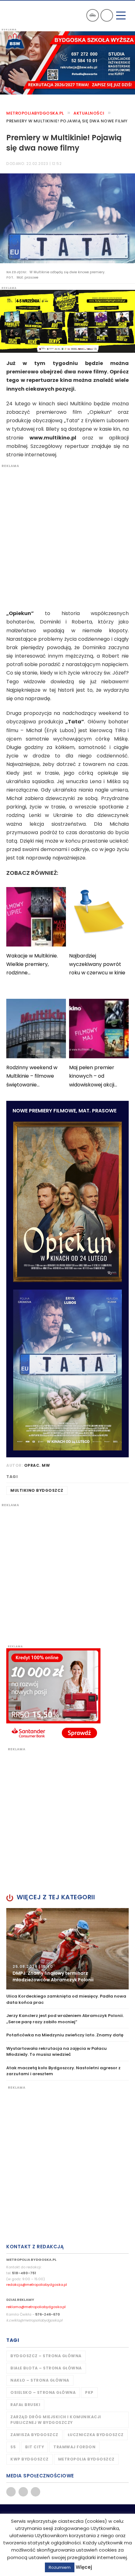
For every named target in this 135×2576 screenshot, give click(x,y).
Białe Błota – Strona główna (46, 2368)
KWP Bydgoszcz (30, 2459)
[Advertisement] (67, 536)
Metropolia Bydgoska (26, 15)
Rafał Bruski (25, 2405)
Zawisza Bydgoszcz (34, 2435)
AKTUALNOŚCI (89, 113)
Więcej (84, 2567)
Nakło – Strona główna (40, 2380)
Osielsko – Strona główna (43, 2392)
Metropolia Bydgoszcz (86, 2459)
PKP (89, 2392)
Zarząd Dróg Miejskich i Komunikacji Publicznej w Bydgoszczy (56, 2420)
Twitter (23, 2492)
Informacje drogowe (93, 15)
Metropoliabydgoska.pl (35, 113)
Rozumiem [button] (60, 2567)
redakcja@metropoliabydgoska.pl (37, 2285)
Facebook (11, 2492)
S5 (13, 2447)
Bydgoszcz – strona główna (46, 2356)
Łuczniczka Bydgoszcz (96, 2435)
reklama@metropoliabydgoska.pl (36, 2307)
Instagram (35, 2492)
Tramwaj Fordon (74, 2447)
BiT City (35, 2447)
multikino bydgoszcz (37, 1490)
